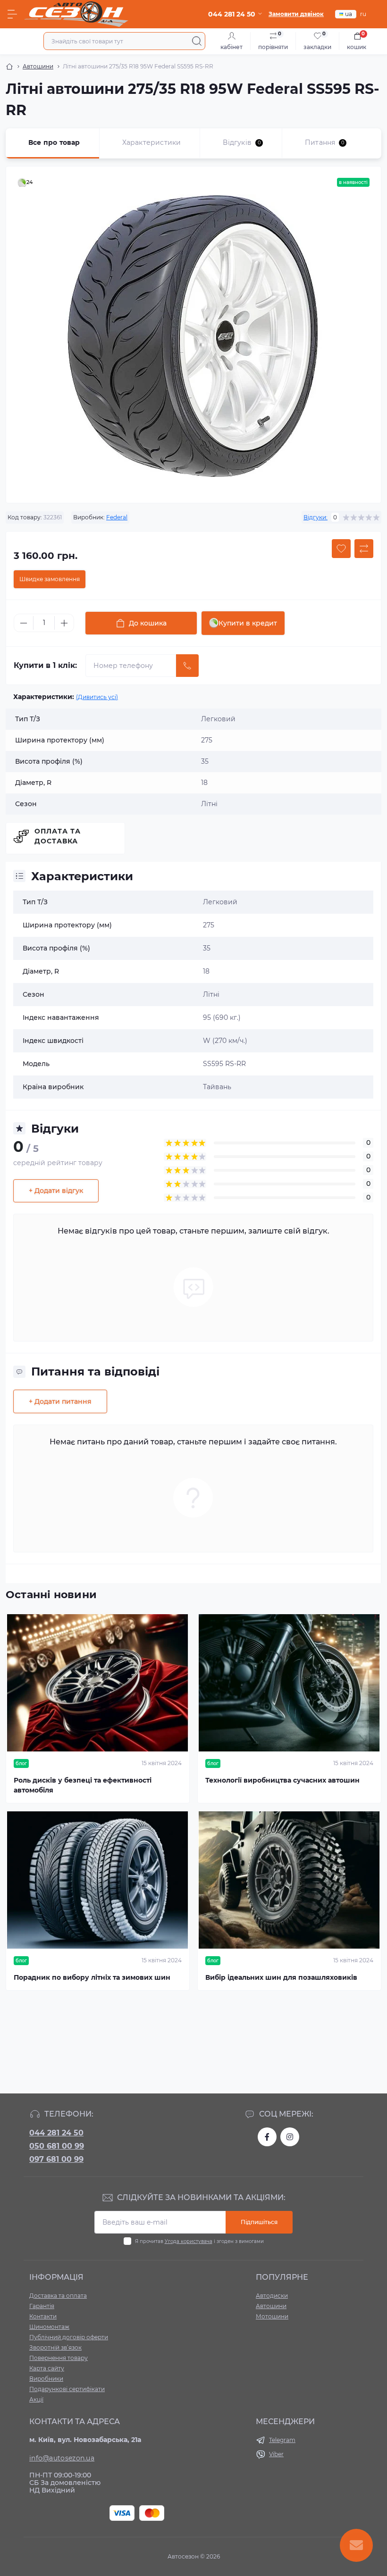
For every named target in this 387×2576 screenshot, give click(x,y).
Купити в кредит (248, 623)
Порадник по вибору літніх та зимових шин (92, 1977)
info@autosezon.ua (62, 2458)
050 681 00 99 (57, 2146)
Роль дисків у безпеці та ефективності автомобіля (83, 1785)
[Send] (187, 666)
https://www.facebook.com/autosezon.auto (267, 2137)
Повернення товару (59, 2358)
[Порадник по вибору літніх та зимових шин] (98, 1880)
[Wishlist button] (341, 549)
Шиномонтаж (49, 2327)
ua (349, 14)
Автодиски (272, 2296)
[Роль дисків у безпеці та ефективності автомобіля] (98, 1683)
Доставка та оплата (58, 2296)
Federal (117, 517)
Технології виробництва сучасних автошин (282, 1780)
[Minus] (24, 623)
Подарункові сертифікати (67, 2389)
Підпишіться (259, 2222)
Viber (276, 2454)
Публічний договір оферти (69, 2337)
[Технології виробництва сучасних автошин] (289, 1683)
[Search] (197, 41)
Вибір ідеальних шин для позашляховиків (281, 1977)
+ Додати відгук (56, 1191)
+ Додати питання (60, 1401)
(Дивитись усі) (97, 697)
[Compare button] (364, 549)
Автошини (38, 66)
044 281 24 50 (56, 2133)
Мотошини (272, 2316)
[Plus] (64, 623)
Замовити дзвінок (296, 14)
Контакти (43, 2316)
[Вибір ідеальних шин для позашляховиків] (289, 1880)
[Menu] (12, 14)
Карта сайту (47, 2368)
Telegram (282, 2440)
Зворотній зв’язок (55, 2347)
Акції (36, 2399)
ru (363, 14)
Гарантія (42, 2306)
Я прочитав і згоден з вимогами (199, 2241)
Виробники (46, 2379)
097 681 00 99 (56, 2159)
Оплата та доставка (58, 836)
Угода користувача (189, 2241)
